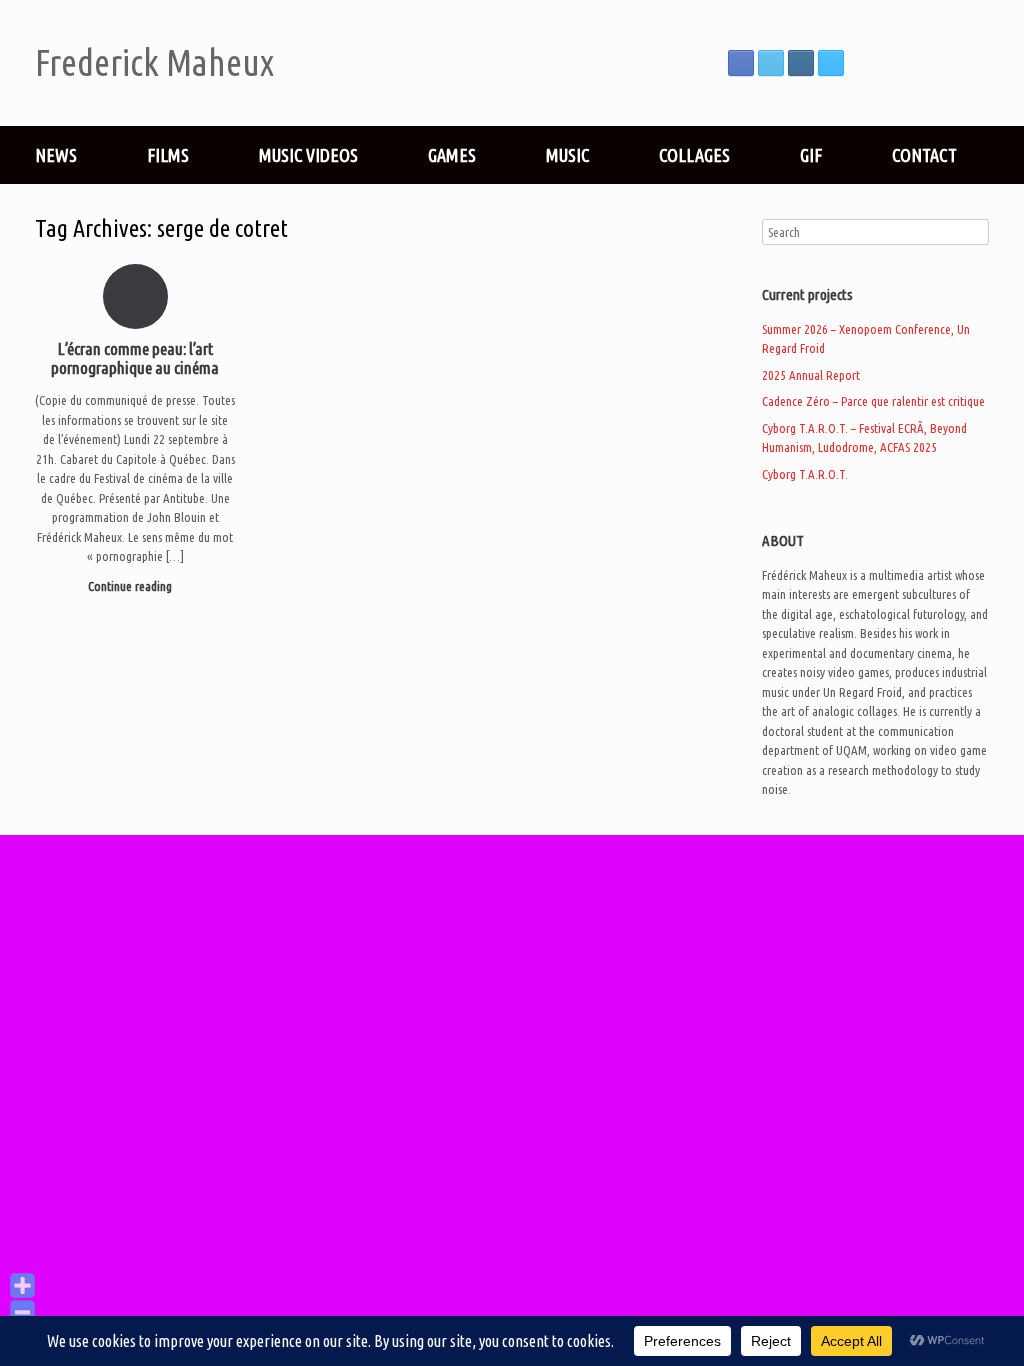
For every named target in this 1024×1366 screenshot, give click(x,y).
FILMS (168, 155)
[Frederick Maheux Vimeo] (831, 63)
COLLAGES (694, 155)
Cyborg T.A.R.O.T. (805, 474)
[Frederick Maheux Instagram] (801, 63)
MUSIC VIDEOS (308, 155)
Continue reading (131, 586)
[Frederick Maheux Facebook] (741, 63)
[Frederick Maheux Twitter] (771, 63)
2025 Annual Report (811, 375)
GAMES (452, 155)
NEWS (56, 155)
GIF (811, 155)
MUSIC (567, 155)
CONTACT (924, 155)
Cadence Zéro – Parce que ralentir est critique (873, 401)
